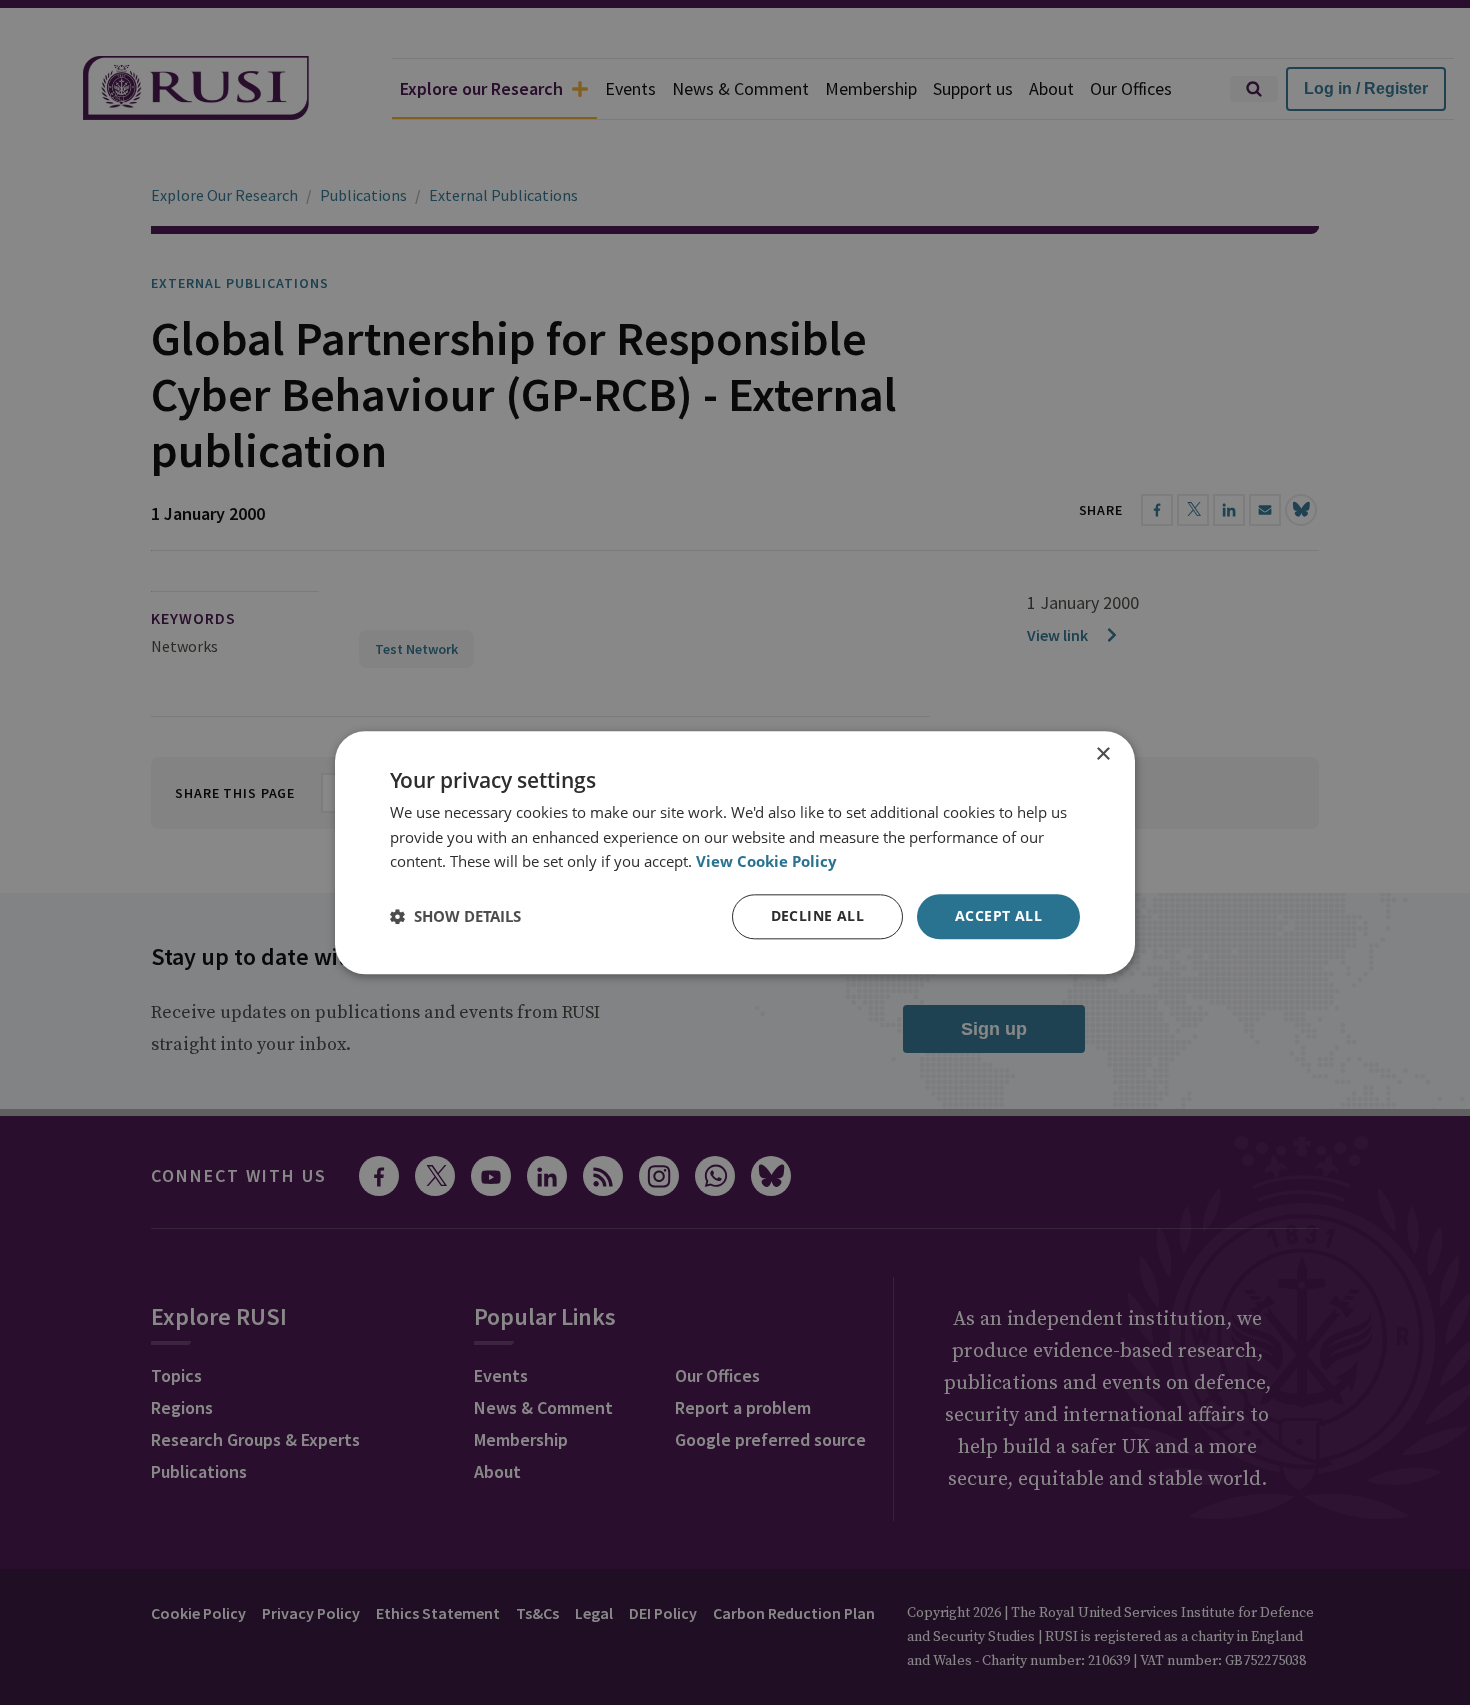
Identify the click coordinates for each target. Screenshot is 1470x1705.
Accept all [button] (998, 915)
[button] (455, 917)
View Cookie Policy (766, 862)
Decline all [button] (817, 915)
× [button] (1102, 754)
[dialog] (735, 852)
